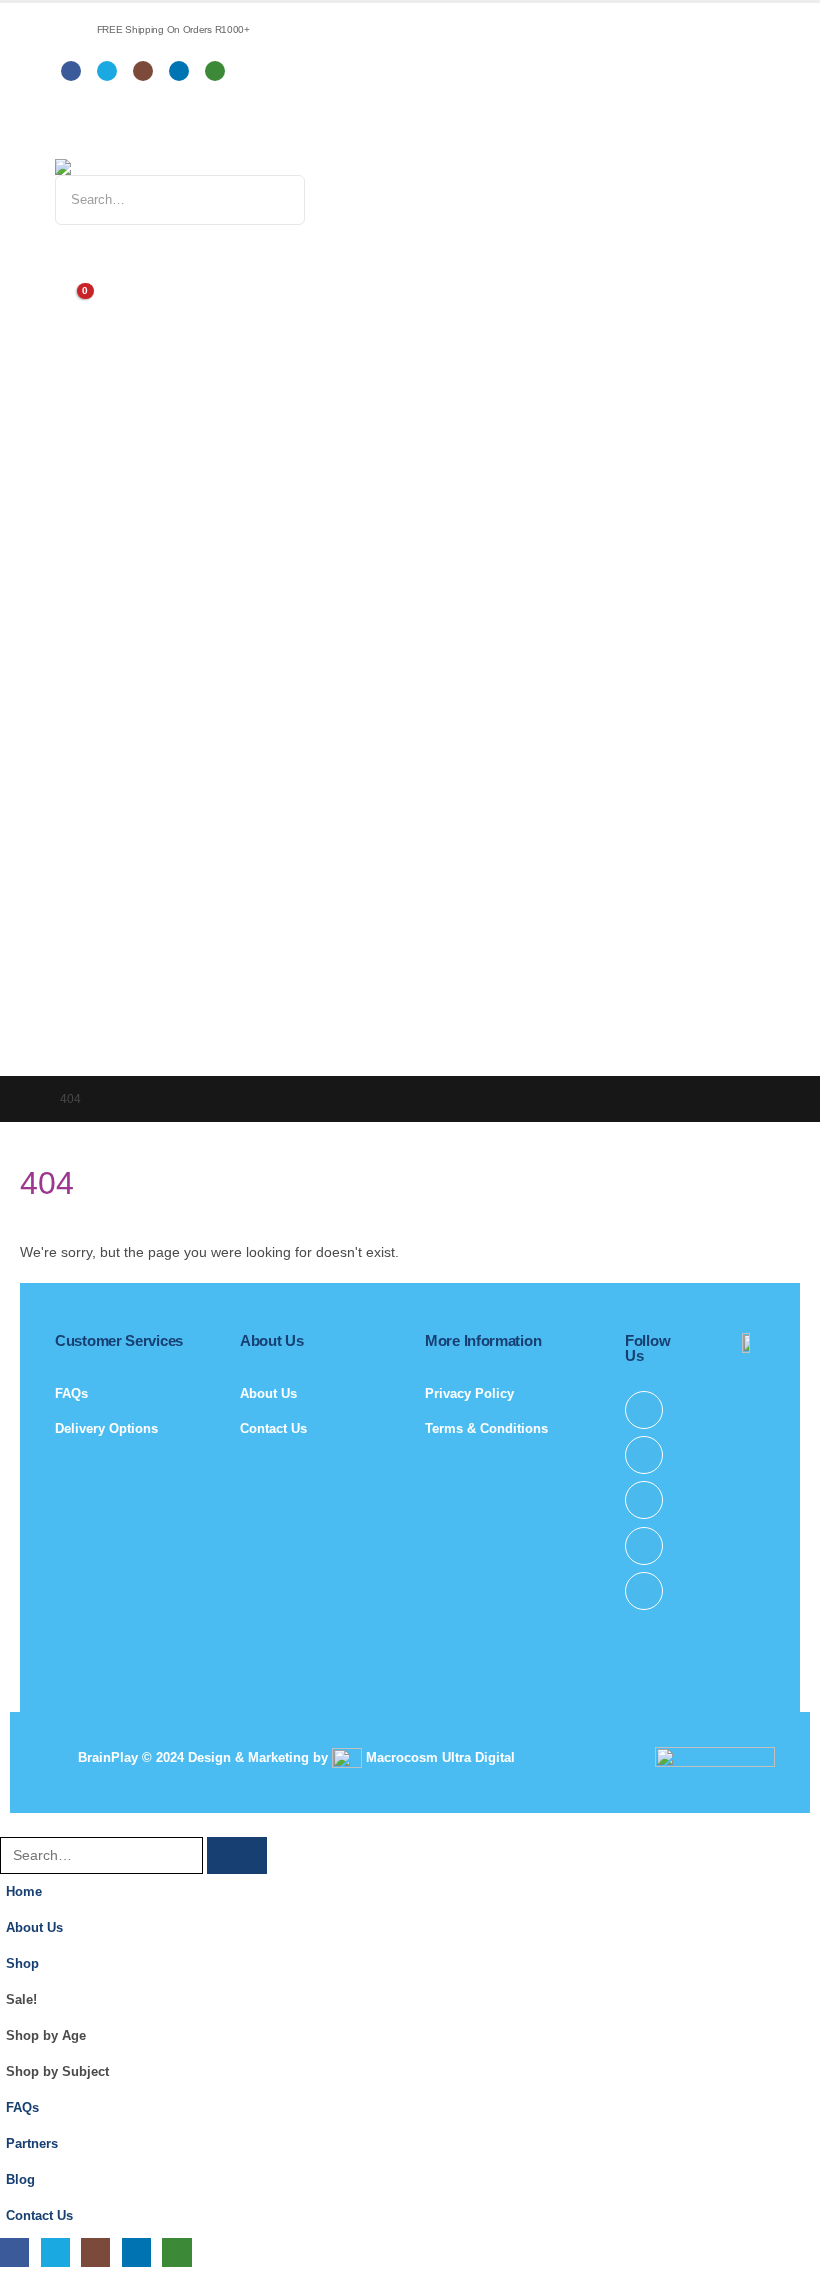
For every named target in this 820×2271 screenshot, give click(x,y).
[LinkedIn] (179, 71)
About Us (268, 1393)
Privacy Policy (469, 1393)
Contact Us (273, 1428)
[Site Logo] (165, 167)
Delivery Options (106, 1428)
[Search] (268, 200)
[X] (107, 71)
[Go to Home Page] (26, 1099)
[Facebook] (71, 71)
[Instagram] (143, 71)
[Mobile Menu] (69, 134)
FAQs (71, 1393)
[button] (12, 1824)
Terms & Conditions (486, 1428)
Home (24, 1892)
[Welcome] (410, 256)
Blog (20, 2180)
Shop (22, 1964)
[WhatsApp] (215, 71)
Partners (32, 2144)
